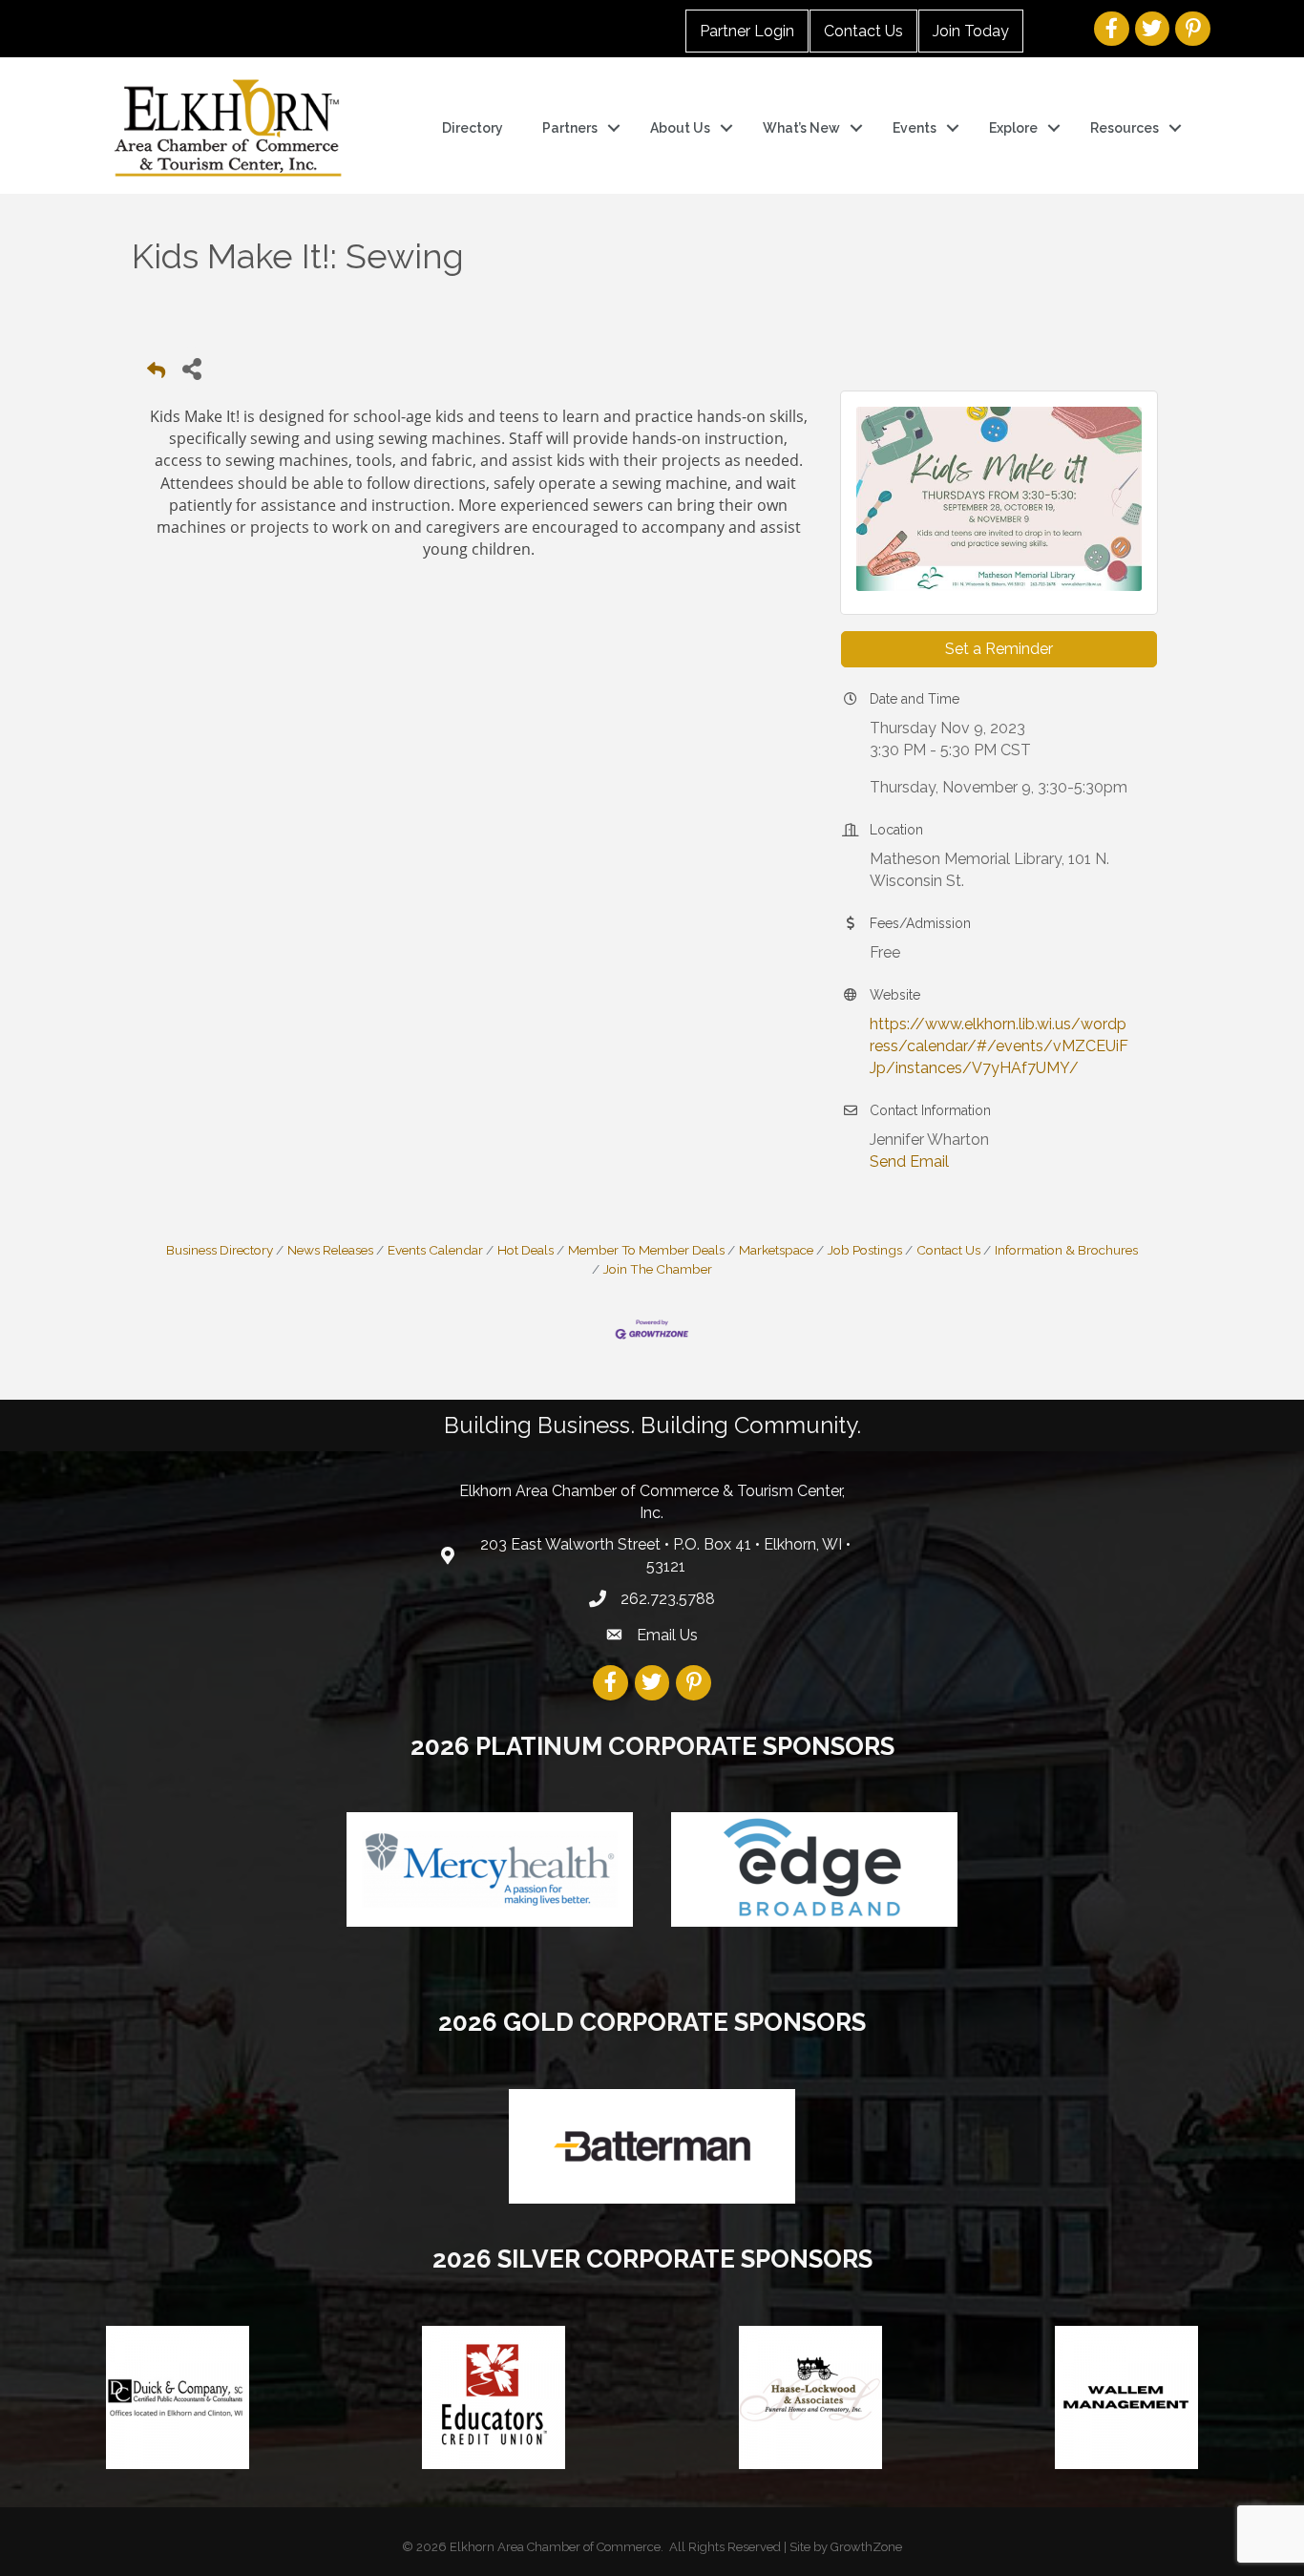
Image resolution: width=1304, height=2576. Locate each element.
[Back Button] (156, 374)
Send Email (909, 1161)
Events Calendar (435, 1250)
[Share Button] (191, 368)
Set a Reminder (999, 649)
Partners (570, 128)
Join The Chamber (658, 1269)
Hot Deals (526, 1250)
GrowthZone (866, 2547)
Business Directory (220, 1250)
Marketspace (776, 1250)
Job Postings (865, 1250)
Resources (1125, 128)
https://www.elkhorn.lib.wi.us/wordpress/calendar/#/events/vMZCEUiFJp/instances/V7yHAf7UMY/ (999, 1046)
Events (915, 128)
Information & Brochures (1066, 1250)
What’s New (801, 128)
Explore (1013, 128)
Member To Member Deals (646, 1250)
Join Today (971, 31)
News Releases (330, 1250)
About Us (680, 128)
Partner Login (747, 31)
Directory (473, 128)
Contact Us (863, 31)
